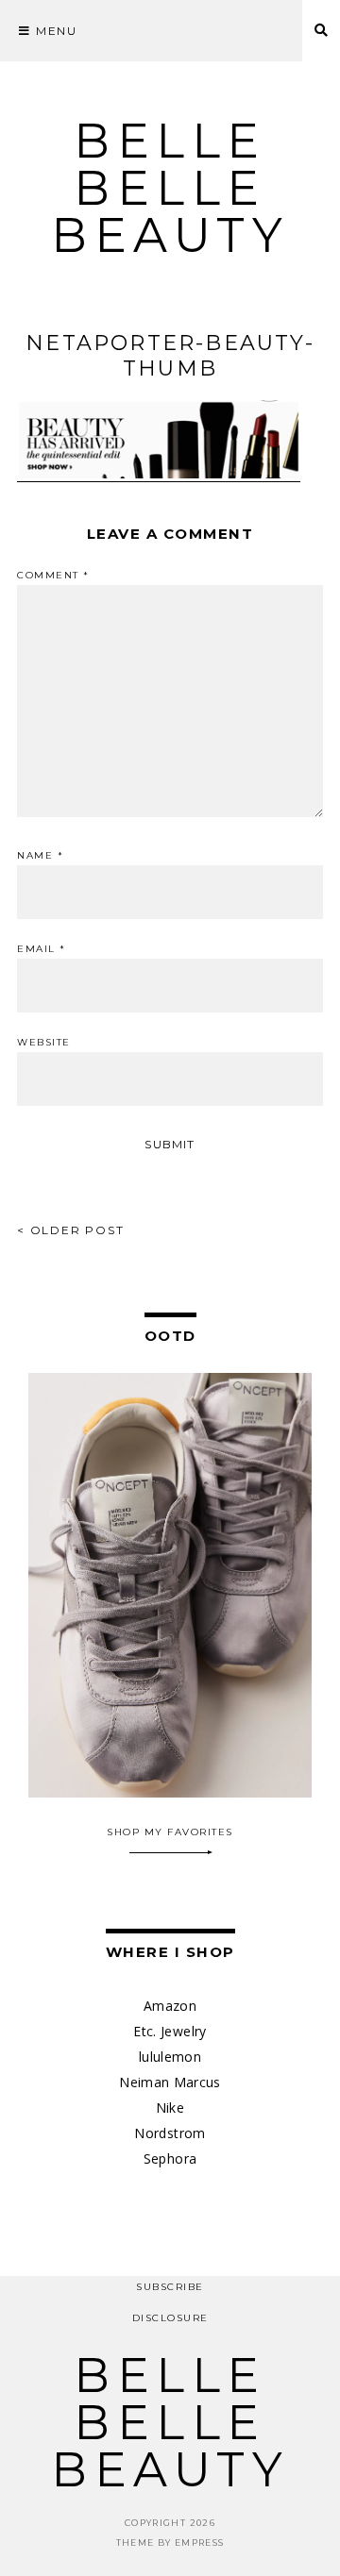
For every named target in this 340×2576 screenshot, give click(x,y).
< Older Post (71, 1230)
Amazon (170, 2006)
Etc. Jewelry (170, 2031)
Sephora (170, 2158)
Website (44, 1043)
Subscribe (170, 2287)
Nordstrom (170, 2133)
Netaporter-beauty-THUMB (170, 356)
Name (40, 856)
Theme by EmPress (170, 2543)
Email (42, 949)
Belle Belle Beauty (170, 188)
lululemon (170, 2057)
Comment (53, 576)
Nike (170, 2108)
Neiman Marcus (170, 2082)
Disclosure (170, 2318)
